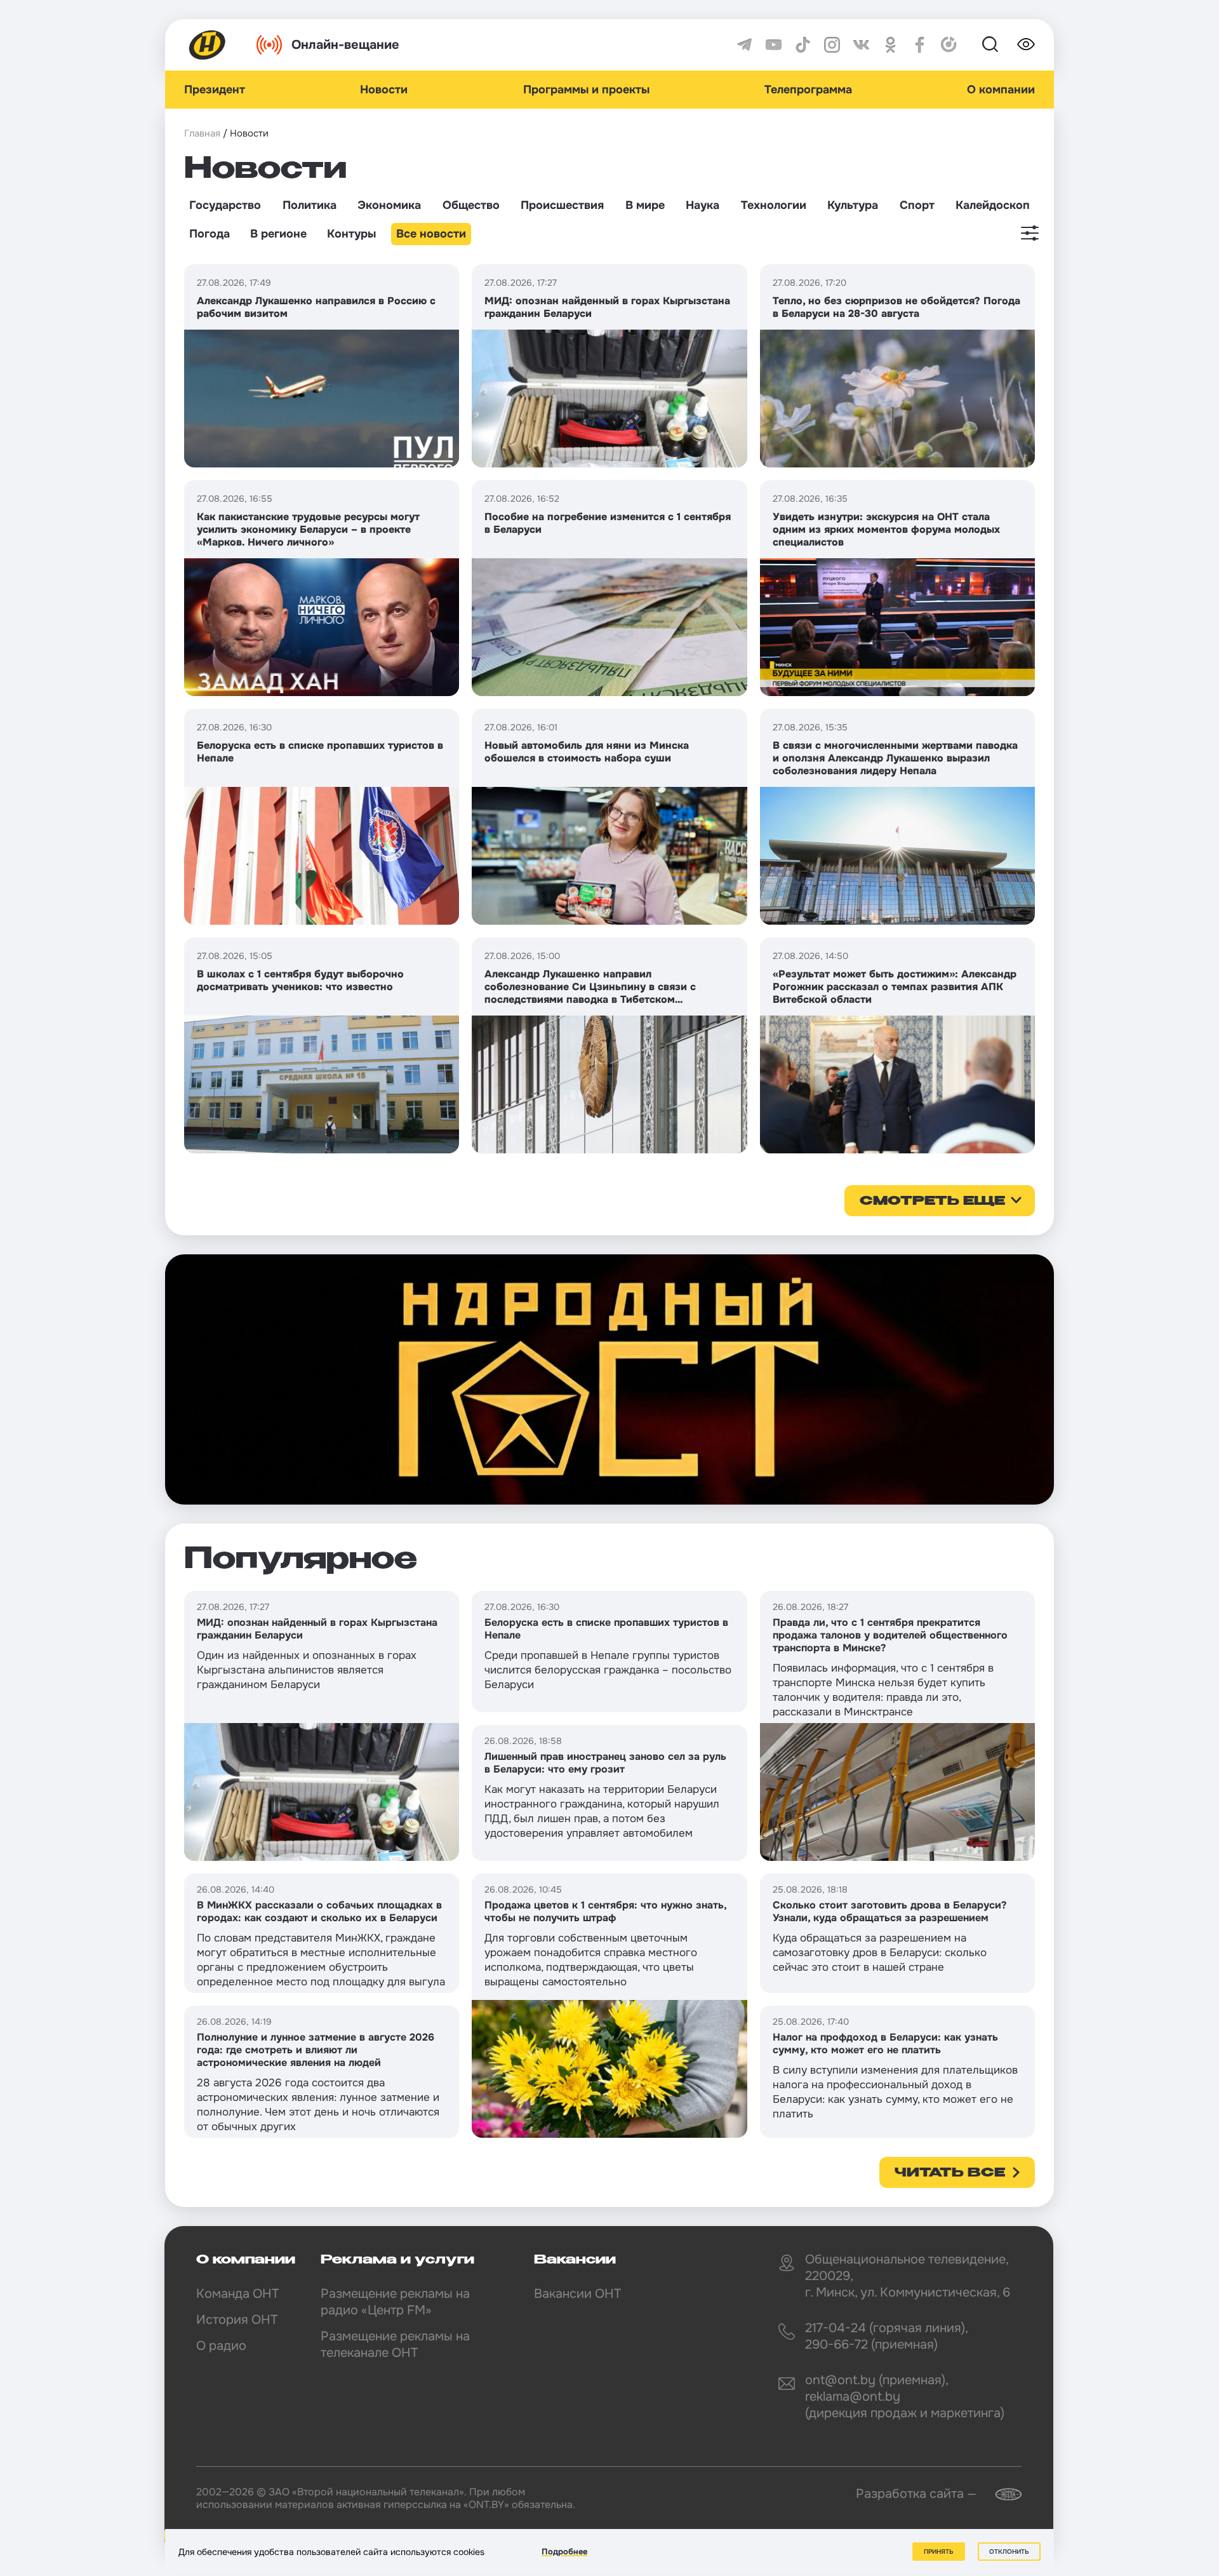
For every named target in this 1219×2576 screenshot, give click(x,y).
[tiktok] (803, 45)
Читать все (950, 2173)
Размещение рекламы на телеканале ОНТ (395, 2345)
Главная (202, 133)
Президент (215, 90)
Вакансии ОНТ (577, 2294)
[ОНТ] (208, 45)
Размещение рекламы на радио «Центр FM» (395, 2302)
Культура (853, 205)
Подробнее (564, 2552)
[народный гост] (609, 1379)
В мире (645, 205)
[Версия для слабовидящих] (1026, 44)
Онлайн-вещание (345, 45)
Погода (210, 234)
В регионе (278, 234)
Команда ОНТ (237, 2294)
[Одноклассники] (890, 45)
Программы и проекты (586, 90)
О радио (221, 2346)
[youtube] (774, 45)
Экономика (389, 205)
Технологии (774, 205)
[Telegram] (744, 45)
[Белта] (1001, 2494)
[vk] (861, 45)
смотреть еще (932, 1202)
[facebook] (920, 45)
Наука (703, 205)
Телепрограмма (808, 90)
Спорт (917, 205)
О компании (1001, 90)
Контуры (351, 234)
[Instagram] (832, 45)
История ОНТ (237, 2320)
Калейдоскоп (993, 205)
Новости (384, 90)
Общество (471, 205)
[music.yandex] (949, 45)
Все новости (431, 234)
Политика (310, 205)
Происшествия (562, 205)
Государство (225, 205)
